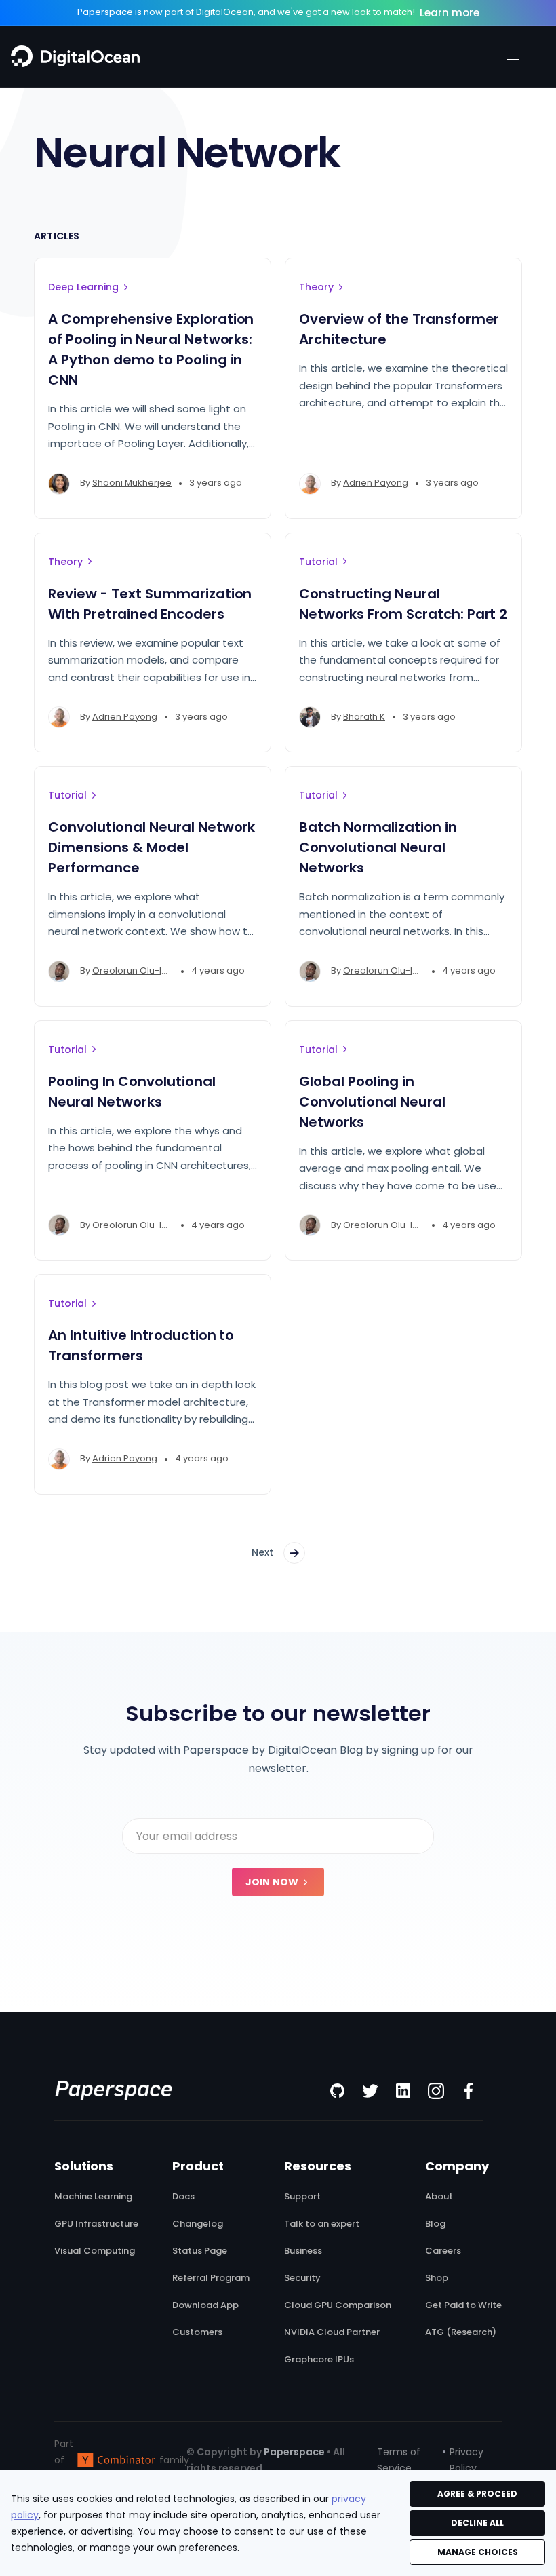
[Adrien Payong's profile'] (310, 484)
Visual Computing (95, 2251)
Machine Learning (93, 2197)
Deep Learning (83, 287)
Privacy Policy (466, 2460)
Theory (316, 287)
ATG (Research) (461, 2332)
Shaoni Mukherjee (132, 483)
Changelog (198, 2224)
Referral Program (211, 2278)
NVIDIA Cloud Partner (332, 2332)
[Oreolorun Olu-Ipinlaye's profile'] (59, 972)
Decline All (477, 2523)
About (439, 2197)
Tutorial (318, 562)
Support (302, 2197)
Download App (205, 2305)
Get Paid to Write (463, 2305)
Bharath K (364, 717)
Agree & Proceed (477, 2494)
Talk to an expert (322, 2224)
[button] (513, 56)
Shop (437, 2278)
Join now (272, 1882)
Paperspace (294, 2452)
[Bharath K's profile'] (310, 717)
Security (302, 2278)
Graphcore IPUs (319, 2360)
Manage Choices (478, 2552)
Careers (443, 2251)
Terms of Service (399, 2460)
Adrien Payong (376, 483)
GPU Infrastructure (96, 2224)
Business (303, 2251)
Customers (197, 2332)
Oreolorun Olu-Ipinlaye (143, 970)
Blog (435, 2224)
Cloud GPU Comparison (338, 2305)
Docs (183, 2197)
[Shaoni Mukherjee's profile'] (59, 484)
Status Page (200, 2251)
